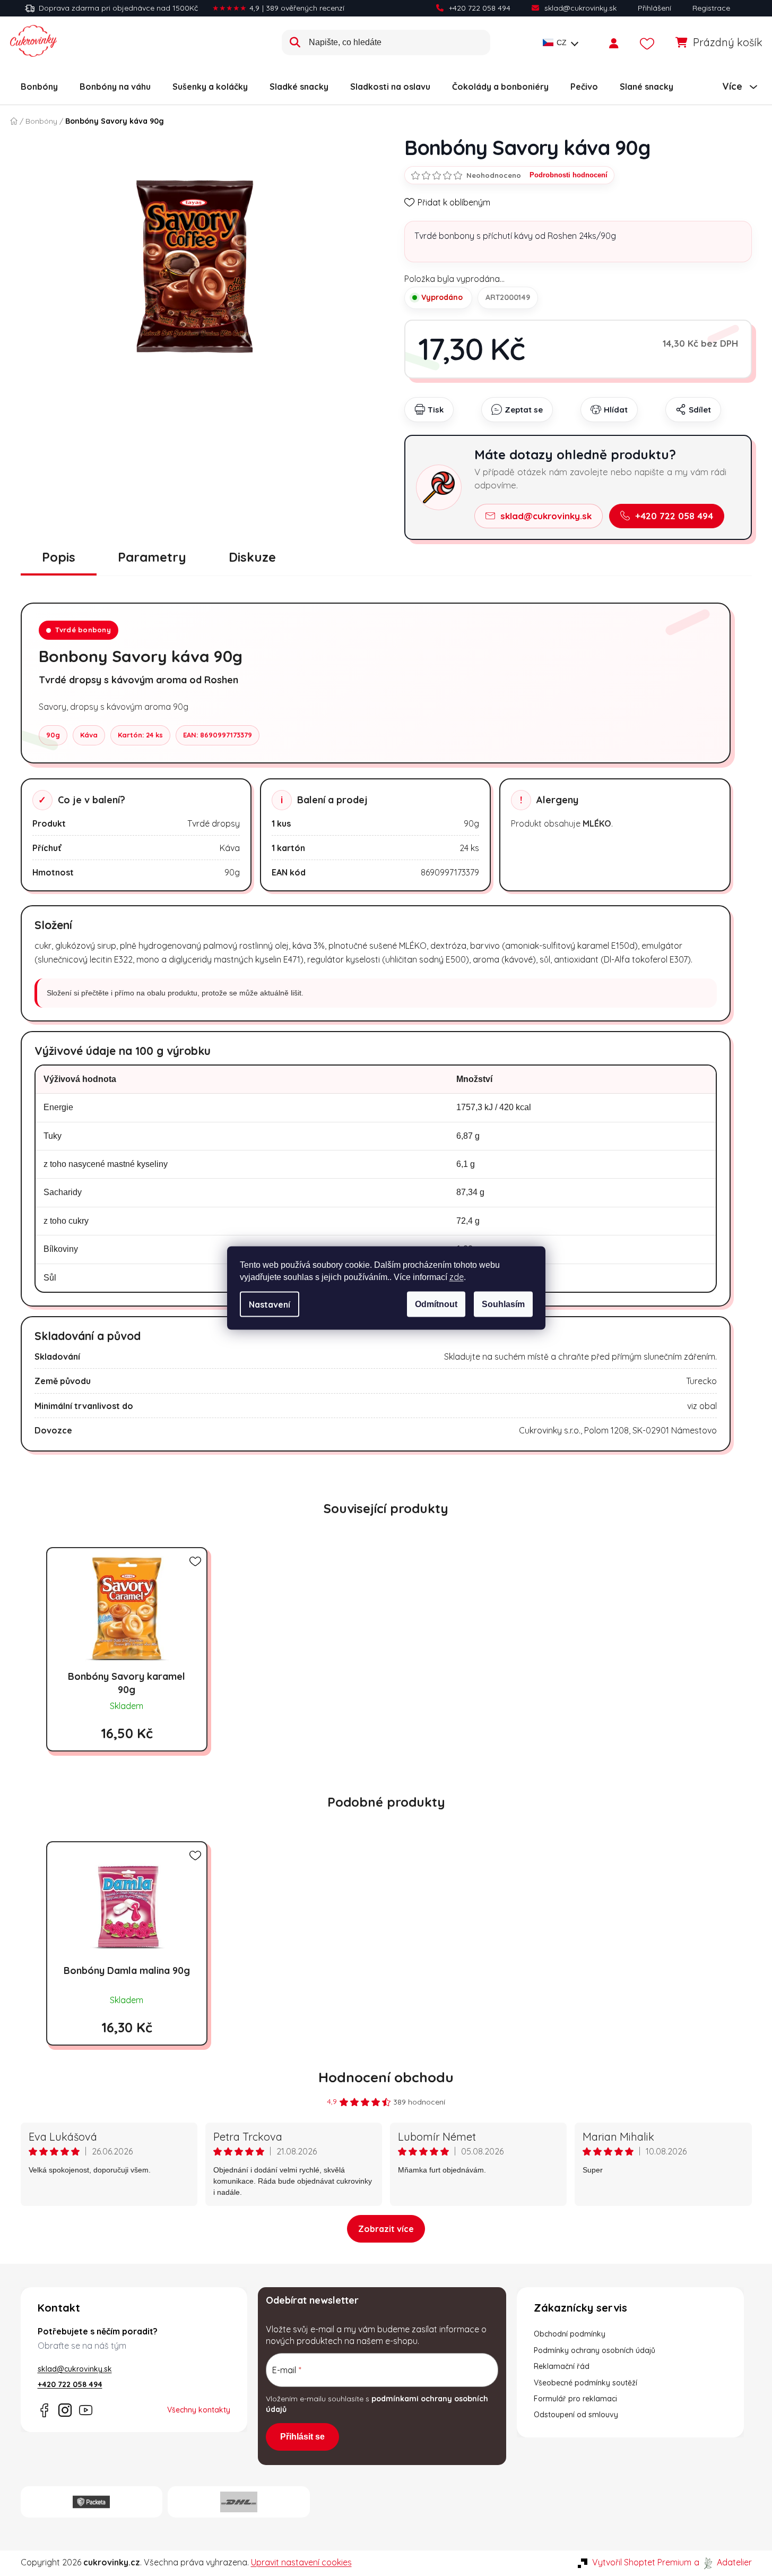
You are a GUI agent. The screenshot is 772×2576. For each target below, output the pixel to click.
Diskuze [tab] (252, 557)
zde (457, 1277)
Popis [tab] (59, 557)
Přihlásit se (302, 2437)
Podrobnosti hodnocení (569, 175)
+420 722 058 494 (480, 8)
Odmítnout (436, 1304)
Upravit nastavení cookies (301, 2562)
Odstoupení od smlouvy (576, 2415)
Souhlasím (503, 1304)
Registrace (711, 8)
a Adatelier (723, 2562)
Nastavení (270, 1304)
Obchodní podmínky (570, 2334)
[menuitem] (39, 87)
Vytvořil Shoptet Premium (642, 2562)
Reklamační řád (562, 2366)
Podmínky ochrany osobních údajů (595, 2350)
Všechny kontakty (199, 2410)
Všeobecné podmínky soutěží (585, 2383)
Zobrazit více (386, 2229)
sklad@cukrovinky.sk (580, 8)
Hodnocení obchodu (386, 2077)
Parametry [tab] (152, 557)
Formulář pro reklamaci (575, 2399)
